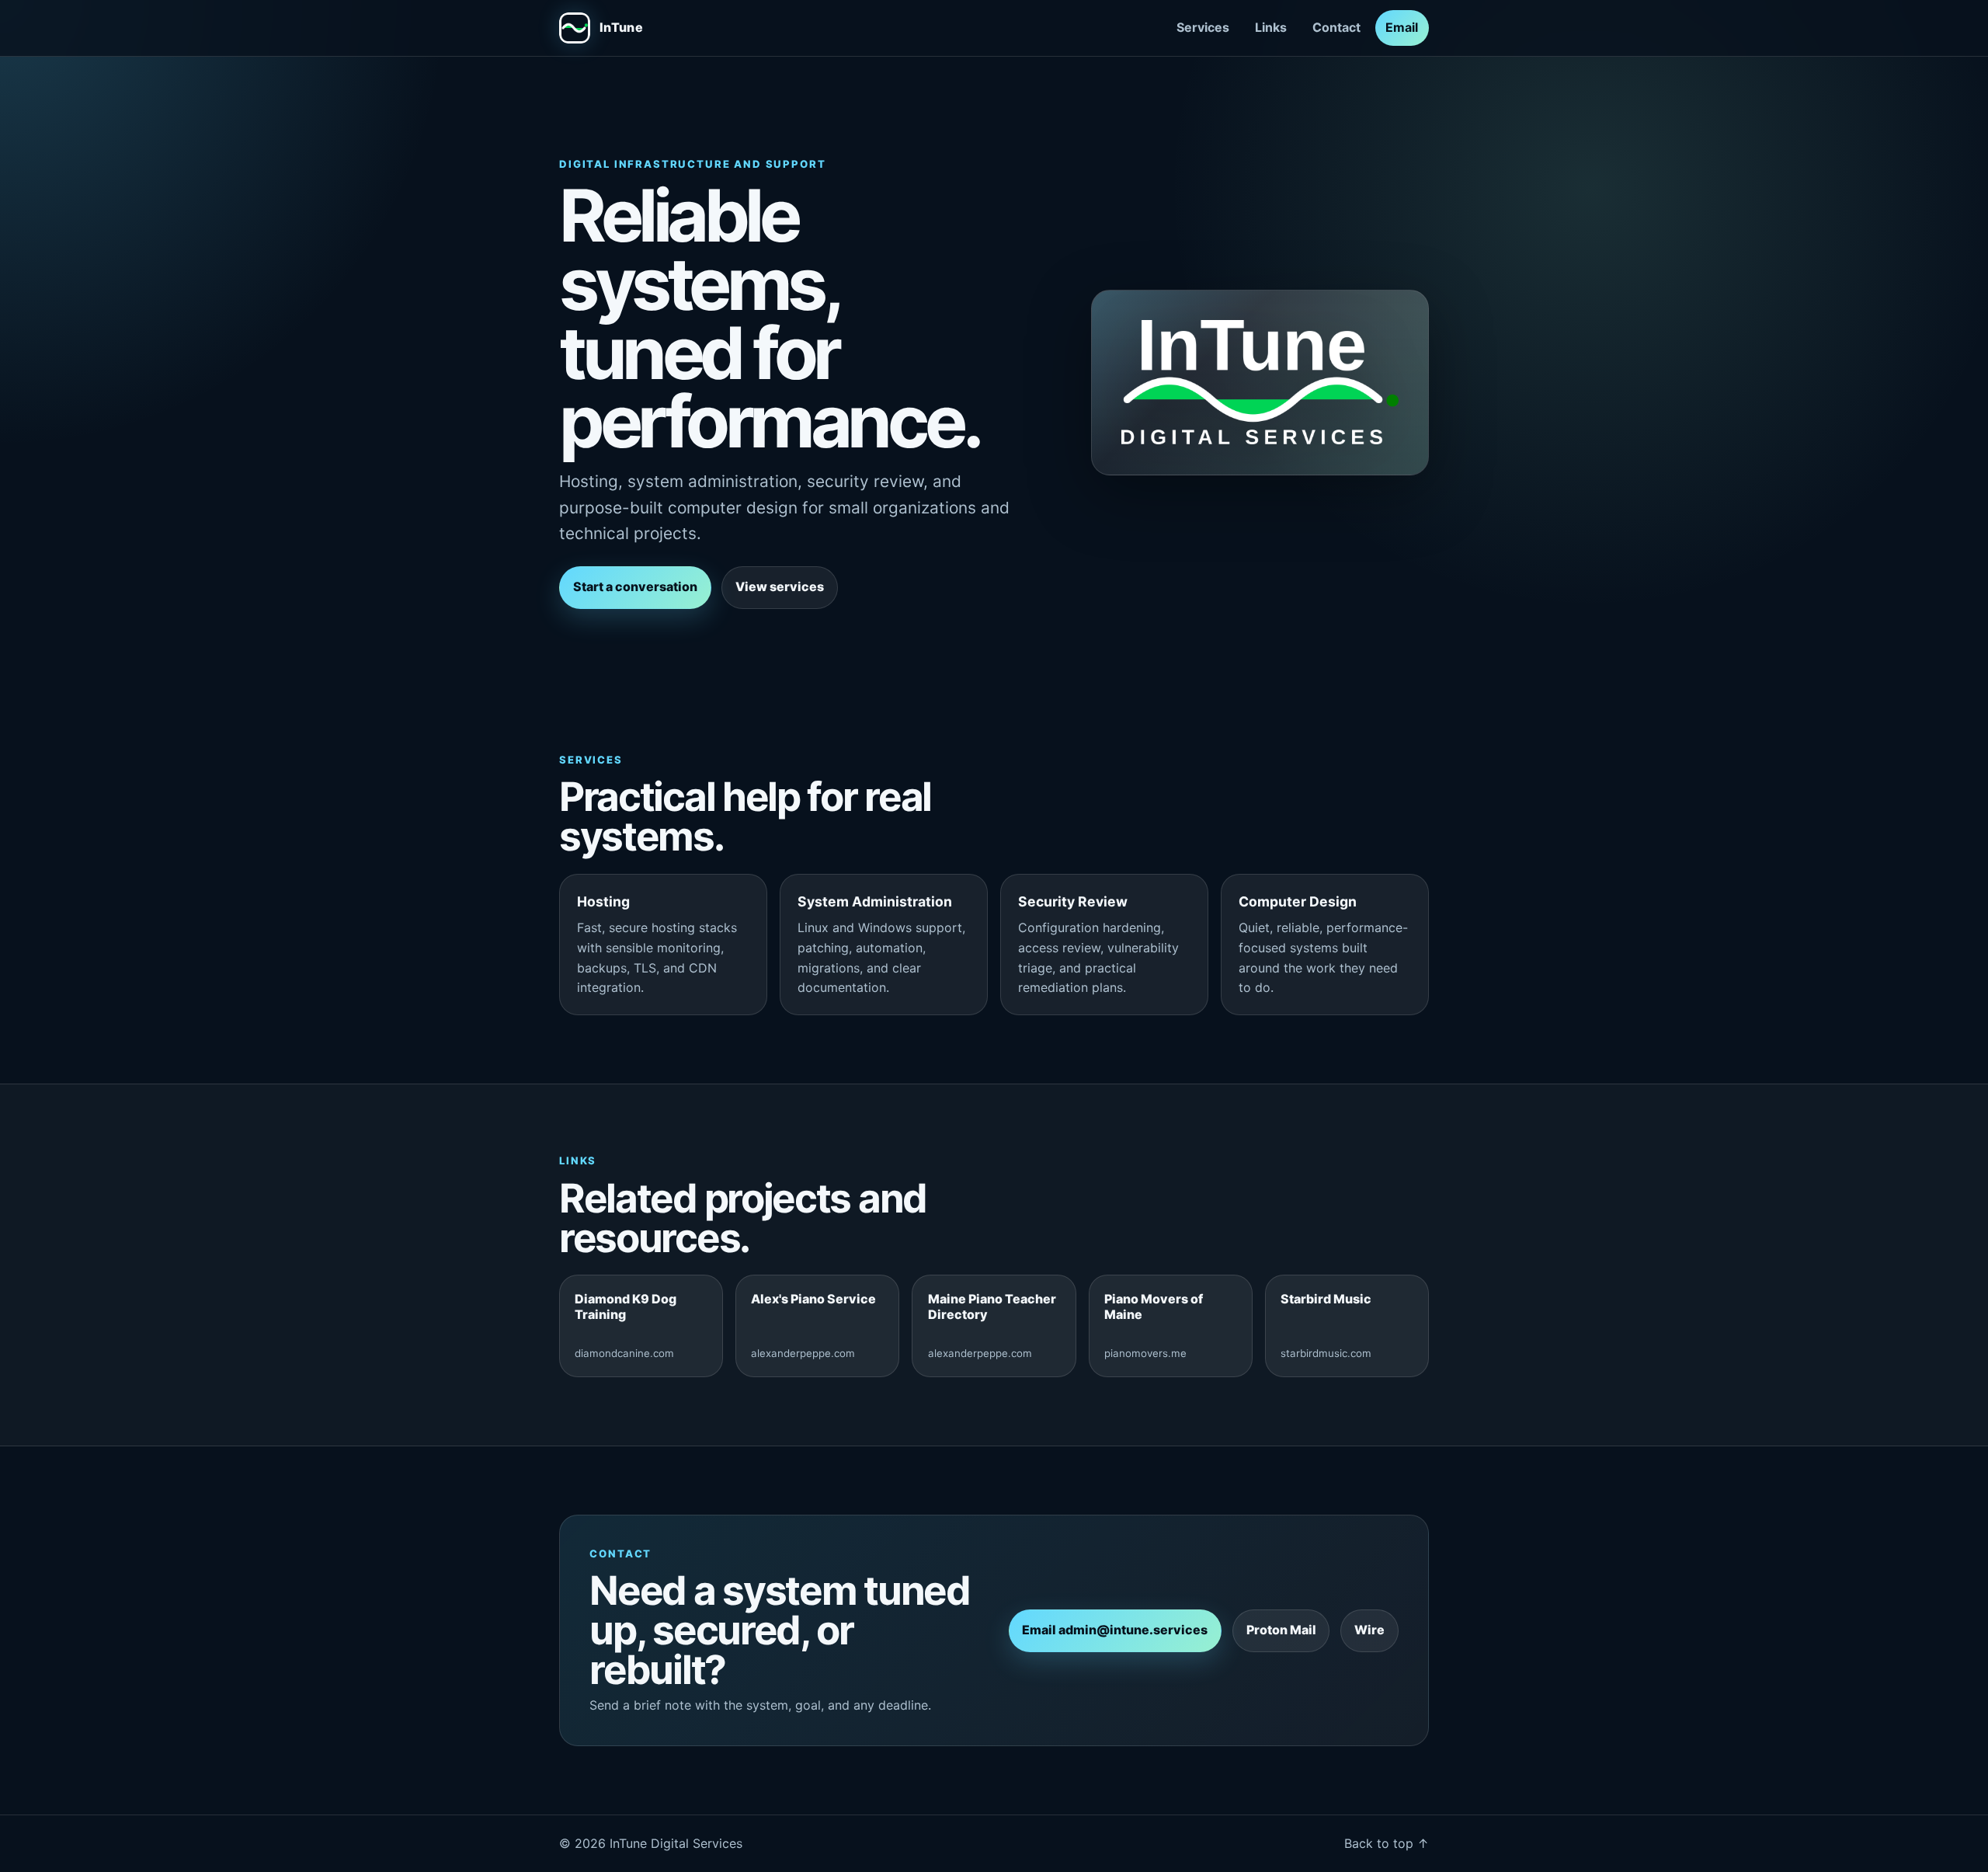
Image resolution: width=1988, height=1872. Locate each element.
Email (1402, 27)
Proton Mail (1281, 1630)
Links (1271, 27)
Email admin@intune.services (1115, 1630)
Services (1203, 27)
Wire (1369, 1630)
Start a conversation (635, 586)
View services (780, 586)
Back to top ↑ (1387, 1843)
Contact (1336, 27)
